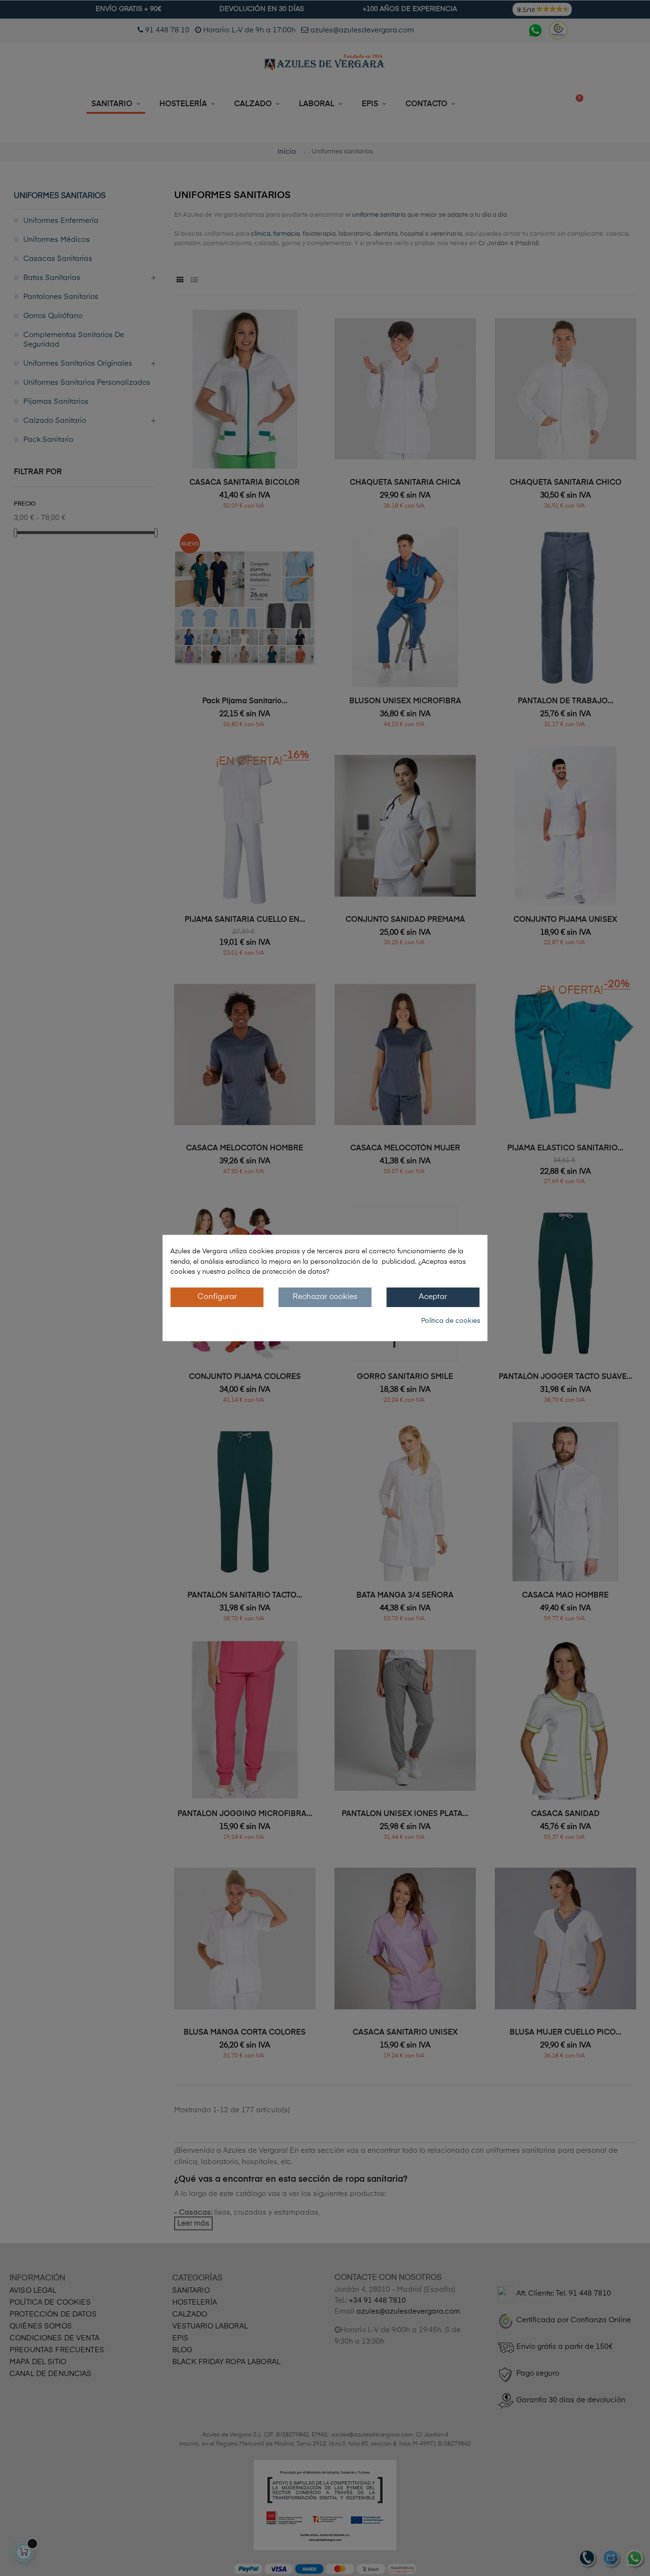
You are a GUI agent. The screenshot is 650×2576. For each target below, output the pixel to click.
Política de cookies (451, 1321)
